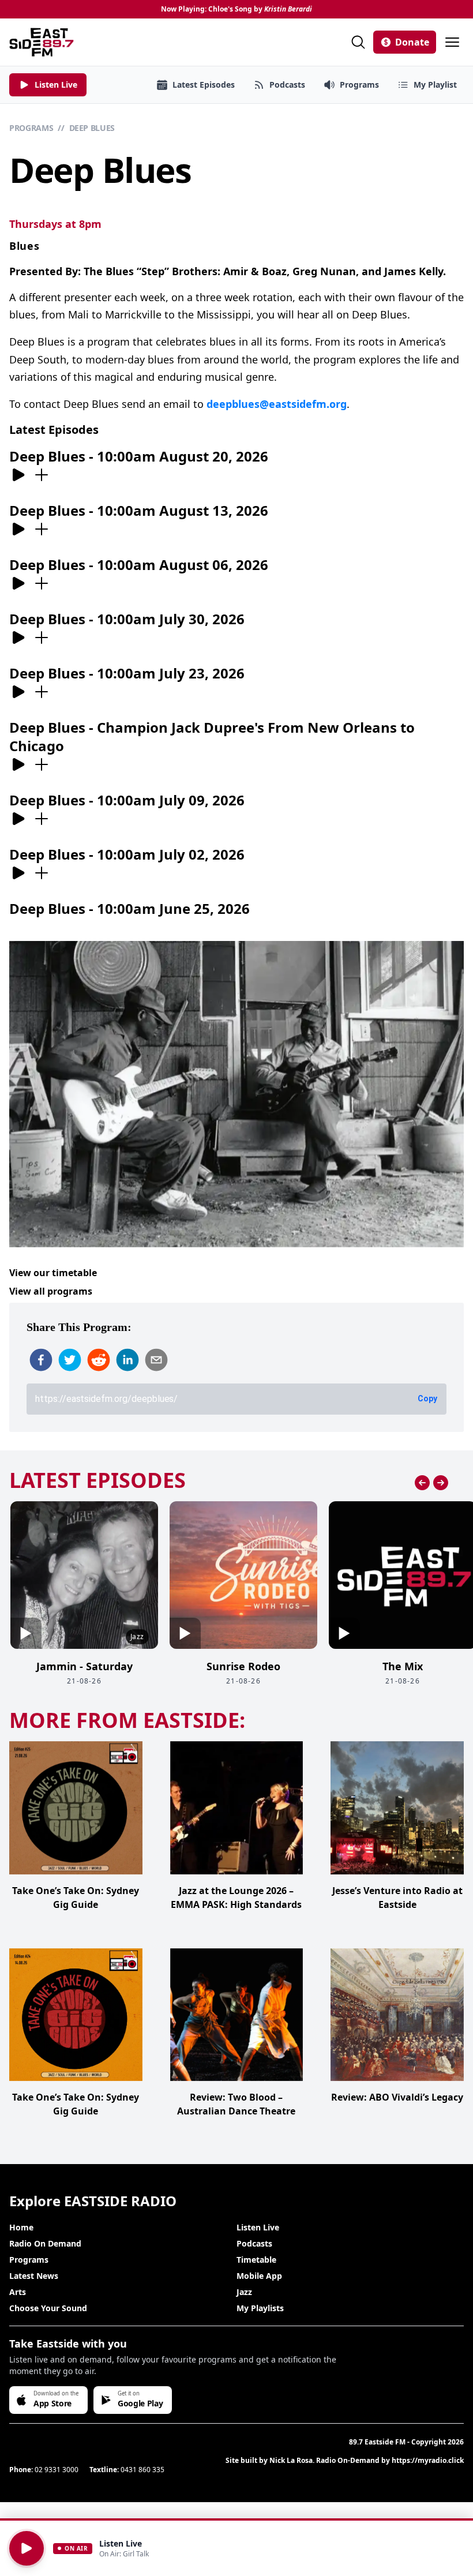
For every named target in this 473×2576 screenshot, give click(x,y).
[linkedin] (127, 1360)
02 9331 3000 (57, 2470)
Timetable (256, 2260)
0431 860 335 (142, 2470)
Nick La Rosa (291, 2460)
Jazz (244, 2292)
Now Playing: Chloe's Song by (236, 9)
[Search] (358, 42)
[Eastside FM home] (42, 42)
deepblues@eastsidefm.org (277, 404)
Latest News (34, 2276)
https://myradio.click (428, 2460)
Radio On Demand (45, 2243)
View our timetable (53, 1273)
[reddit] (99, 1360)
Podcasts (254, 2243)
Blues (25, 246)
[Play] (27, 2548)
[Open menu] (452, 42)
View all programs (51, 1291)
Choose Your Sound (48, 2308)
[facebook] (41, 1360)
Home (21, 2227)
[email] (156, 1360)
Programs (31, 128)
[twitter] (70, 1360)
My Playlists (260, 2308)
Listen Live (258, 2227)
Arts (18, 2292)
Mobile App (259, 2276)
